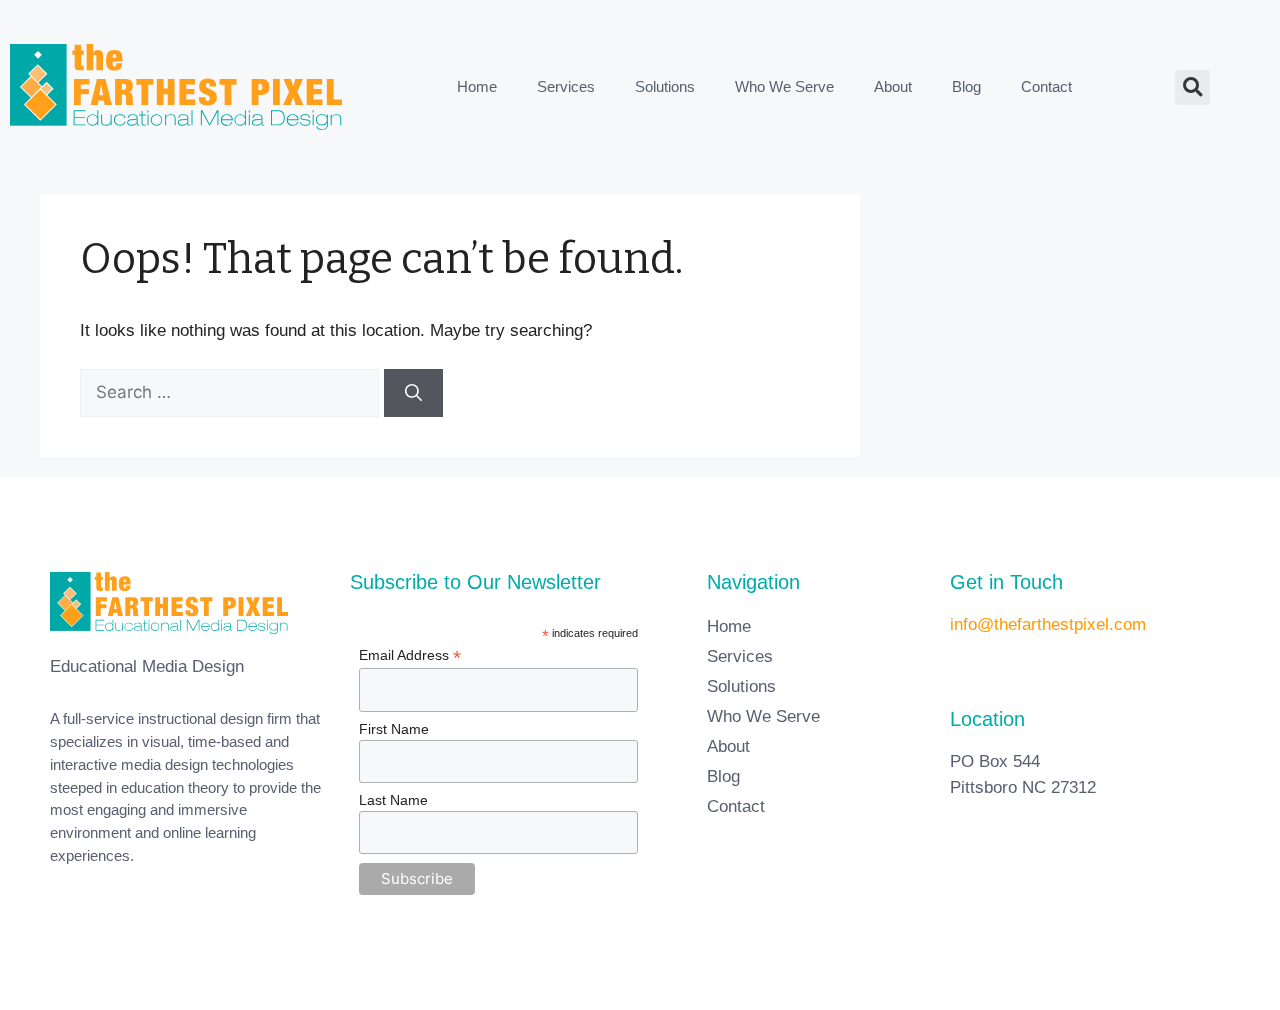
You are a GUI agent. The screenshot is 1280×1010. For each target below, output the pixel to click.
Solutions (665, 86)
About (893, 86)
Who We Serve (784, 86)
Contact (1046, 86)
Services (566, 86)
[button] (1192, 87)
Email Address (410, 655)
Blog (966, 86)
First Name (394, 729)
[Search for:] (232, 392)
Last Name (393, 800)
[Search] (413, 393)
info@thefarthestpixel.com (1048, 624)
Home (477, 86)
